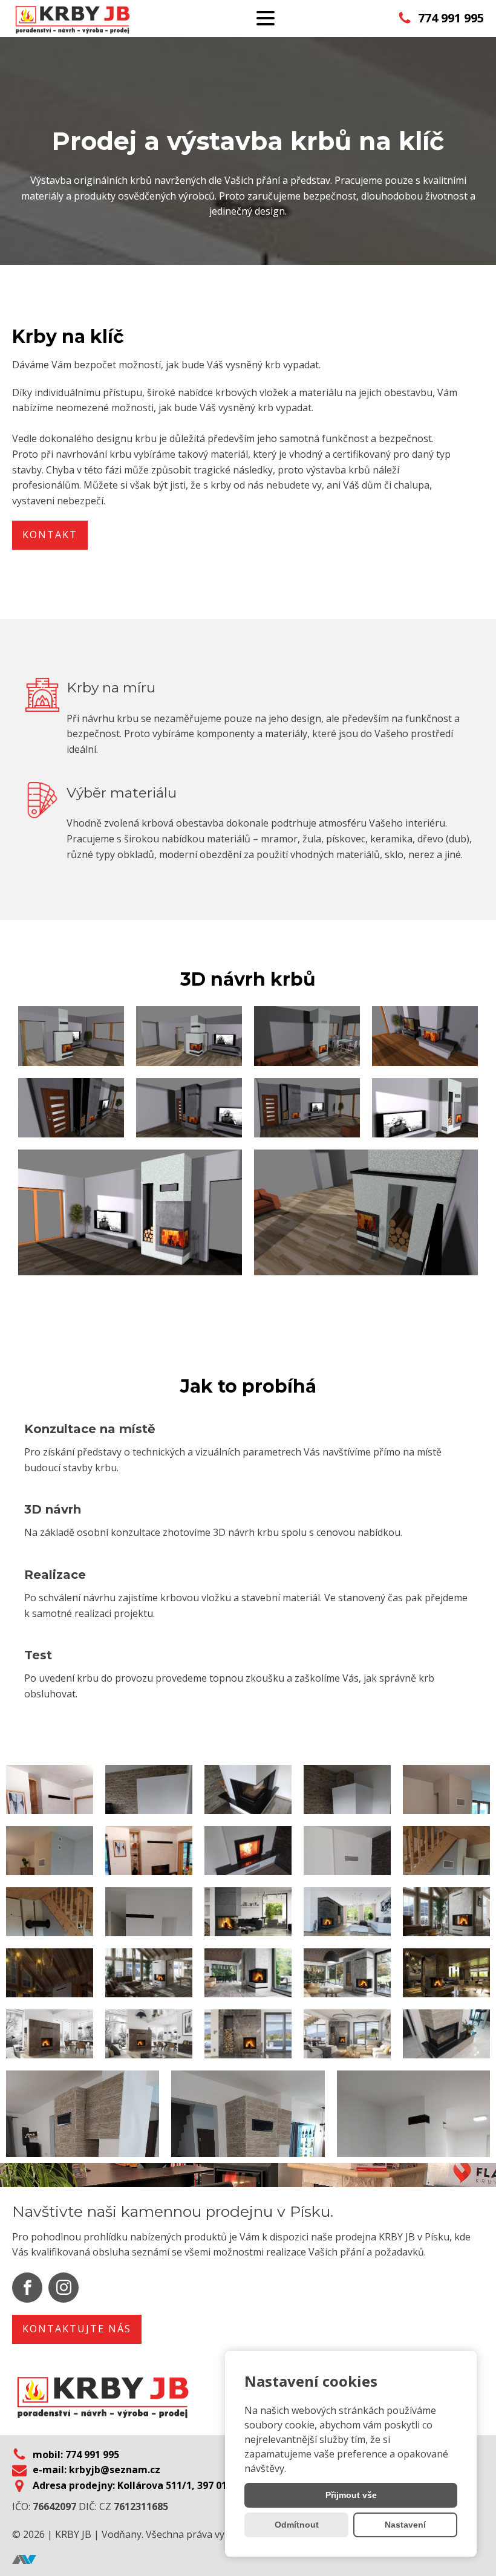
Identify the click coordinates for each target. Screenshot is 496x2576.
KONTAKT (50, 535)
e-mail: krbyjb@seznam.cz (96, 2470)
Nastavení (405, 2525)
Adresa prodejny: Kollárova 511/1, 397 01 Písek (144, 2485)
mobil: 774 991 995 (76, 2454)
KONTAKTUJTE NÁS (77, 2329)
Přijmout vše (351, 2495)
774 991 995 (451, 18)
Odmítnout (297, 2525)
